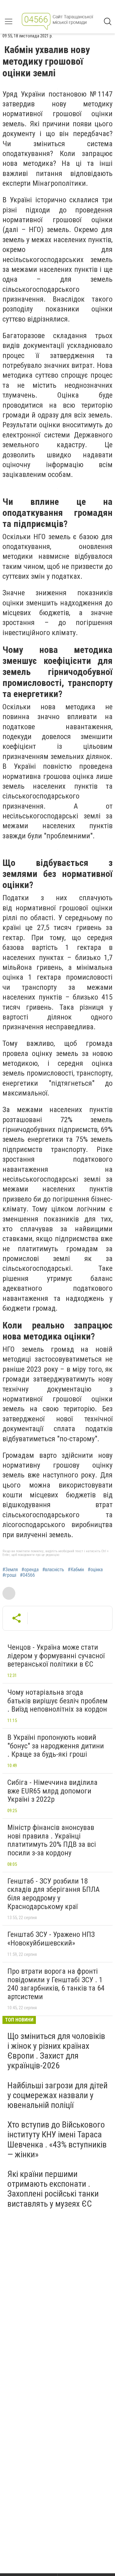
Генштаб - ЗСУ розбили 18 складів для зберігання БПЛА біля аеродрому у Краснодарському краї (54, 1894)
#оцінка (95, 1570)
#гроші (9, 1575)
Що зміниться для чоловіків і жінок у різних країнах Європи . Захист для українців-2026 (56, 2051)
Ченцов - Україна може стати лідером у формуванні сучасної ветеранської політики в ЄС (56, 1656)
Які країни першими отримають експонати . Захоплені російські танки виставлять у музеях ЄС (53, 2189)
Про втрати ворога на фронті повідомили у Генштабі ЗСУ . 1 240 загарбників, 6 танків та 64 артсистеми (56, 1984)
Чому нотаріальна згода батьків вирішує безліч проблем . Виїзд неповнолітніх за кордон (57, 1701)
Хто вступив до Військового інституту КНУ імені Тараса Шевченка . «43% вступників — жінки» (57, 2140)
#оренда (30, 1570)
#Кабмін (76, 1570)
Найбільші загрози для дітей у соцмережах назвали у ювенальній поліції (57, 2095)
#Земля (10, 1570)
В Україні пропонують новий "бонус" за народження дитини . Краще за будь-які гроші (56, 1746)
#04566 (27, 1575)
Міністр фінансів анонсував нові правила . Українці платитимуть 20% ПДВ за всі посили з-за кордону (52, 1840)
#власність (53, 1570)
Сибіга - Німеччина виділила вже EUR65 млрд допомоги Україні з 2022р (52, 1791)
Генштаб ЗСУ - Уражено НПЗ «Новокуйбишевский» (51, 1939)
